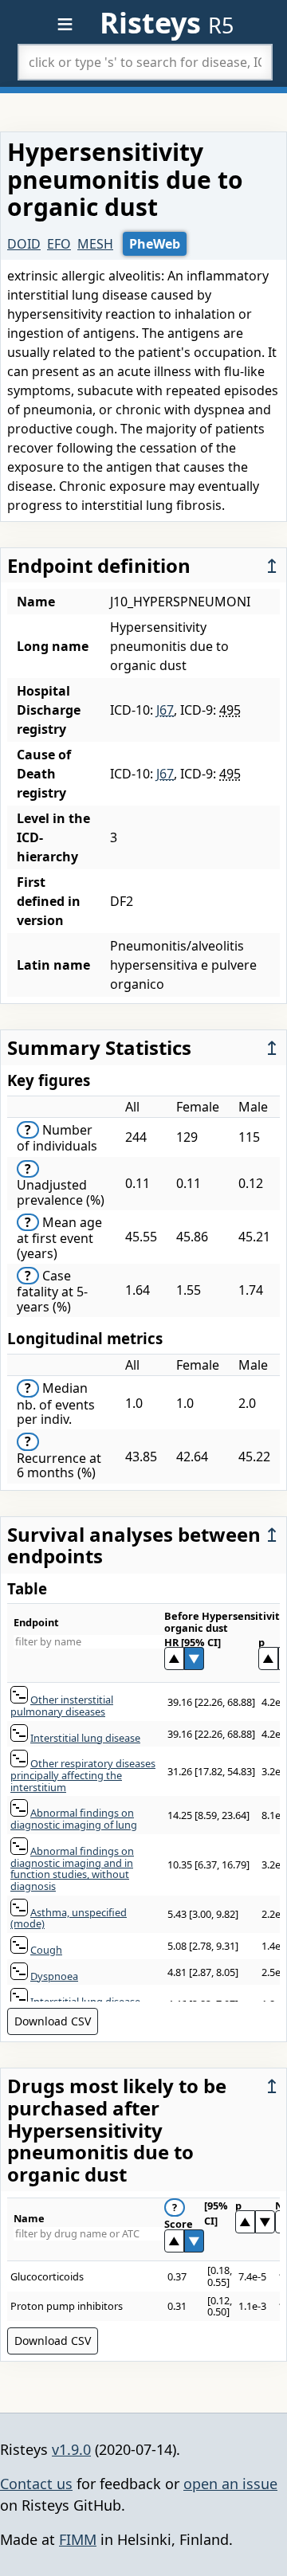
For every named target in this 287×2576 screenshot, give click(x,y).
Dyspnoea (54, 1976)
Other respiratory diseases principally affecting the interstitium (83, 1775)
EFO (59, 244)
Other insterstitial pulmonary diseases (62, 1706)
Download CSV (53, 2021)
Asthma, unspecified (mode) (69, 1918)
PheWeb (155, 244)
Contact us (36, 2484)
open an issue (230, 2484)
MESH (95, 244)
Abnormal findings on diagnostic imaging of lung (74, 1819)
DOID (24, 244)
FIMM (78, 2539)
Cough (46, 1950)
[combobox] (145, 62)
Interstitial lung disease (85, 1738)
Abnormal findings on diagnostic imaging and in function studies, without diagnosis (72, 1868)
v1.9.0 (71, 2449)
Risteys (167, 23)
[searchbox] (145, 62)
